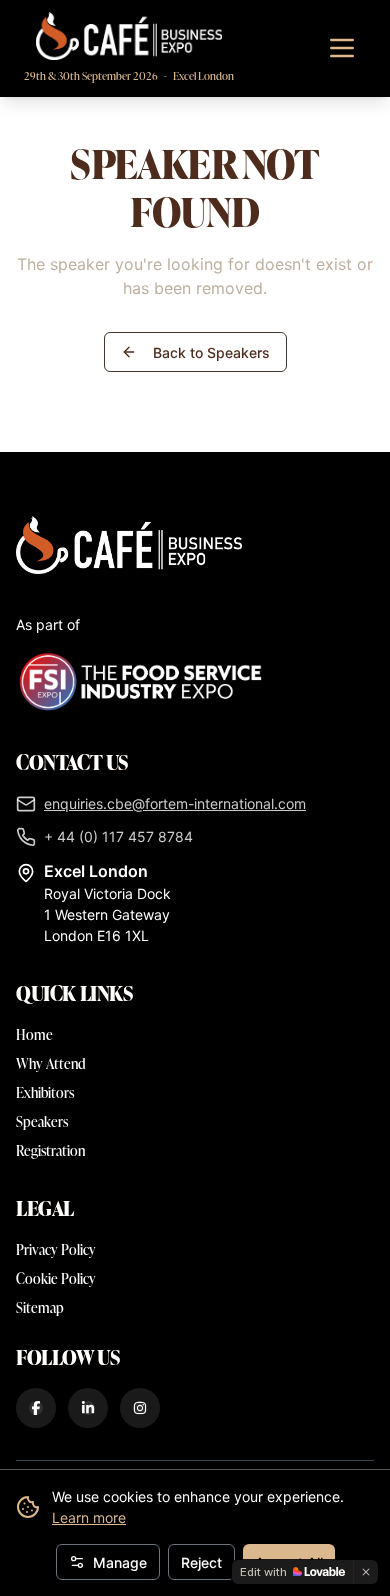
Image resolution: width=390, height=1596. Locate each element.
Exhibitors (45, 1092)
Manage (120, 1562)
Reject (201, 1562)
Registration (50, 1150)
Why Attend (51, 1063)
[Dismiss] (366, 1572)
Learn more (89, 1517)
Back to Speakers (211, 352)
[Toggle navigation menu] (342, 48)
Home (34, 1034)
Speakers (42, 1121)
